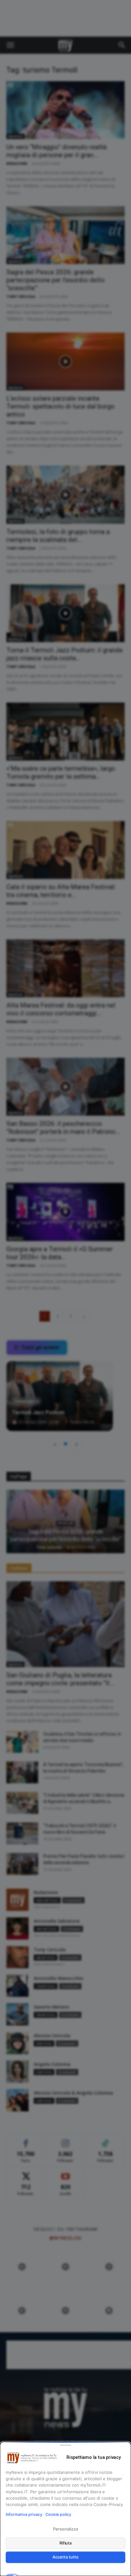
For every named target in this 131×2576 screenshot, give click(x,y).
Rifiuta (66, 2543)
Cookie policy (58, 2514)
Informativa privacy (24, 2514)
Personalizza (65, 2529)
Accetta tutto (65, 2557)
